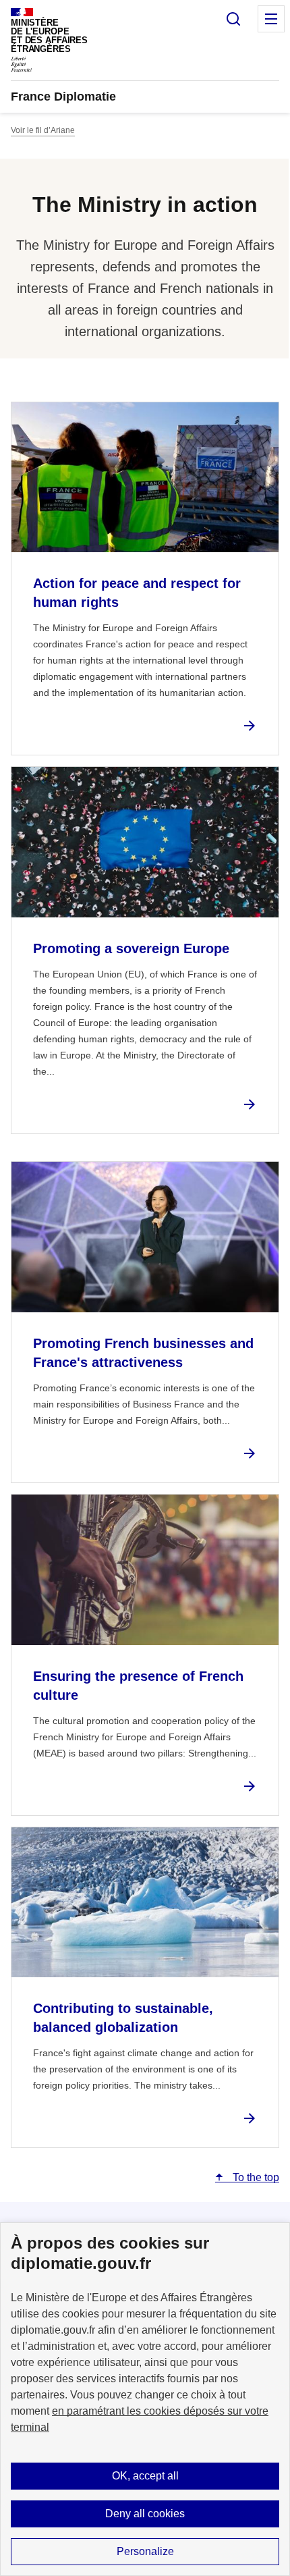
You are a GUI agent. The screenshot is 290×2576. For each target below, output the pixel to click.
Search (233, 19)
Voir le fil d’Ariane (43, 130)
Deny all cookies (145, 2514)
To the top (255, 2177)
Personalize (145, 2551)
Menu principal (271, 19)
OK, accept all (145, 2476)
